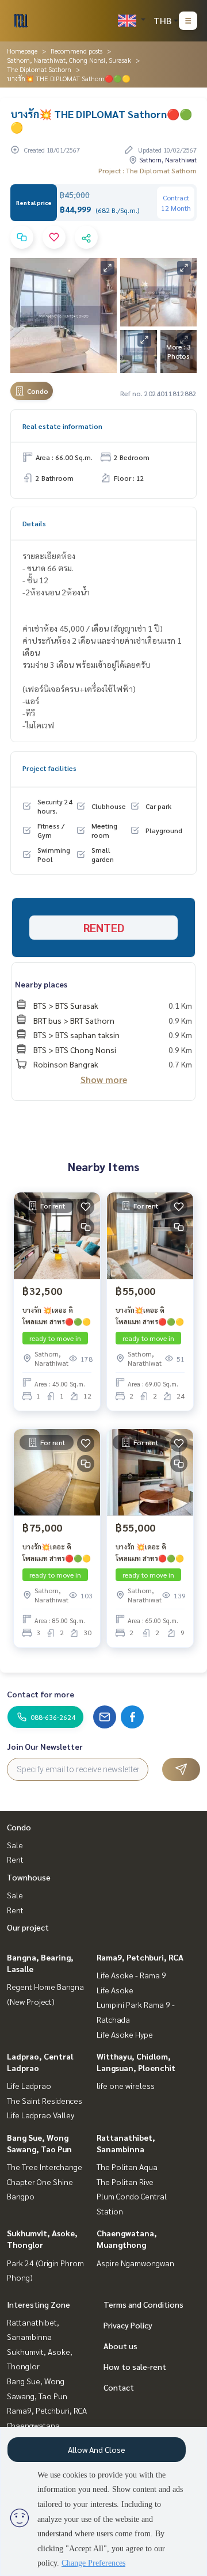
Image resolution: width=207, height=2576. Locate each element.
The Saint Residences (45, 2100)
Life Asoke (115, 1990)
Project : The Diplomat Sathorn (147, 170)
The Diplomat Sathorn (39, 69)
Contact (119, 2387)
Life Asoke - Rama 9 (131, 1975)
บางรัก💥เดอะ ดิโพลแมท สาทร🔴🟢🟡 (150, 1316)
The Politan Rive (125, 2182)
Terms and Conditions (143, 2304)
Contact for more (41, 1694)
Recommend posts (76, 51)
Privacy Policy (128, 2325)
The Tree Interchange (45, 2167)
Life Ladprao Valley (41, 2115)
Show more (104, 1079)
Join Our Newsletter (45, 1746)
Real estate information (62, 426)
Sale (15, 1845)
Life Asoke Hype (125, 2034)
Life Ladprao (29, 2085)
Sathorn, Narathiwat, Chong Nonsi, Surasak (69, 60)
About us (120, 2346)
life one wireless (126, 2085)
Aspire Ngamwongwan (135, 2263)
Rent (15, 1859)
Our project (28, 1927)
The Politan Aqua (127, 2167)
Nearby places (41, 984)
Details (34, 523)
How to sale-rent (135, 2366)
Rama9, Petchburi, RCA (140, 1957)
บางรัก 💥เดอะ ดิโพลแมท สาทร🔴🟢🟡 (57, 1316)
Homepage (22, 51)
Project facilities (49, 768)
